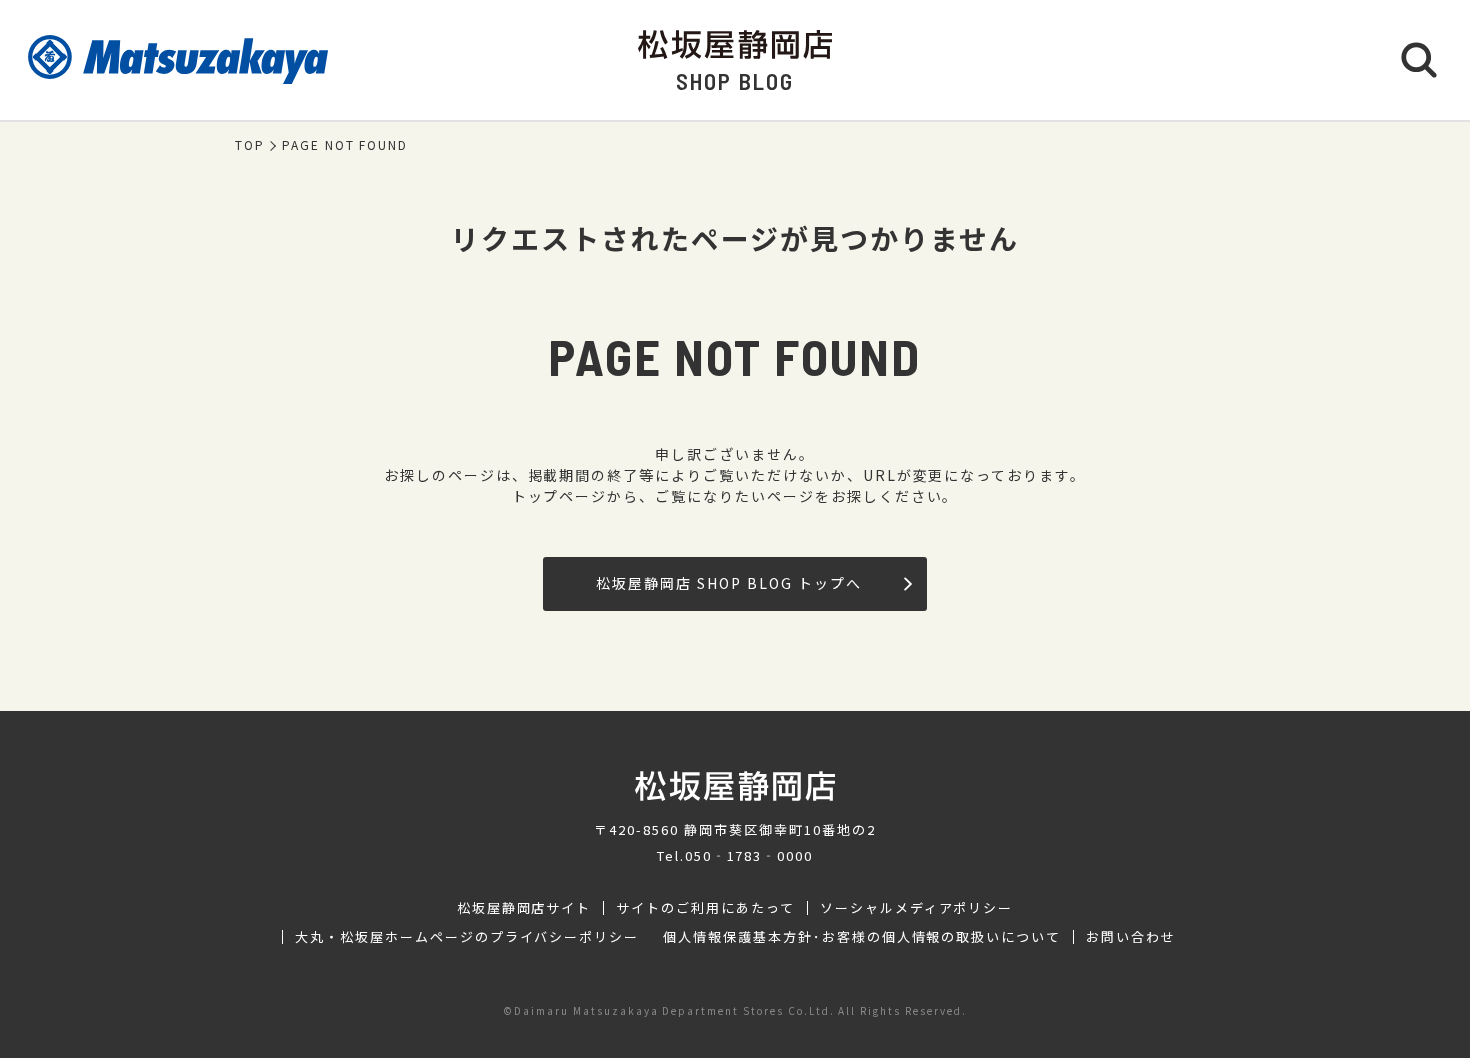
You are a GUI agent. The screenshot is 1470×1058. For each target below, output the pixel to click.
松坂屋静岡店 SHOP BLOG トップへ (728, 583)
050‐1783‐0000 (749, 855)
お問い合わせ (1131, 937)
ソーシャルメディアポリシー (916, 908)
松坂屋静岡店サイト (524, 908)
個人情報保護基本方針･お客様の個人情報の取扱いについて (862, 937)
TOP (250, 145)
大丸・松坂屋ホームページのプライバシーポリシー (467, 937)
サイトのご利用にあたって (705, 908)
